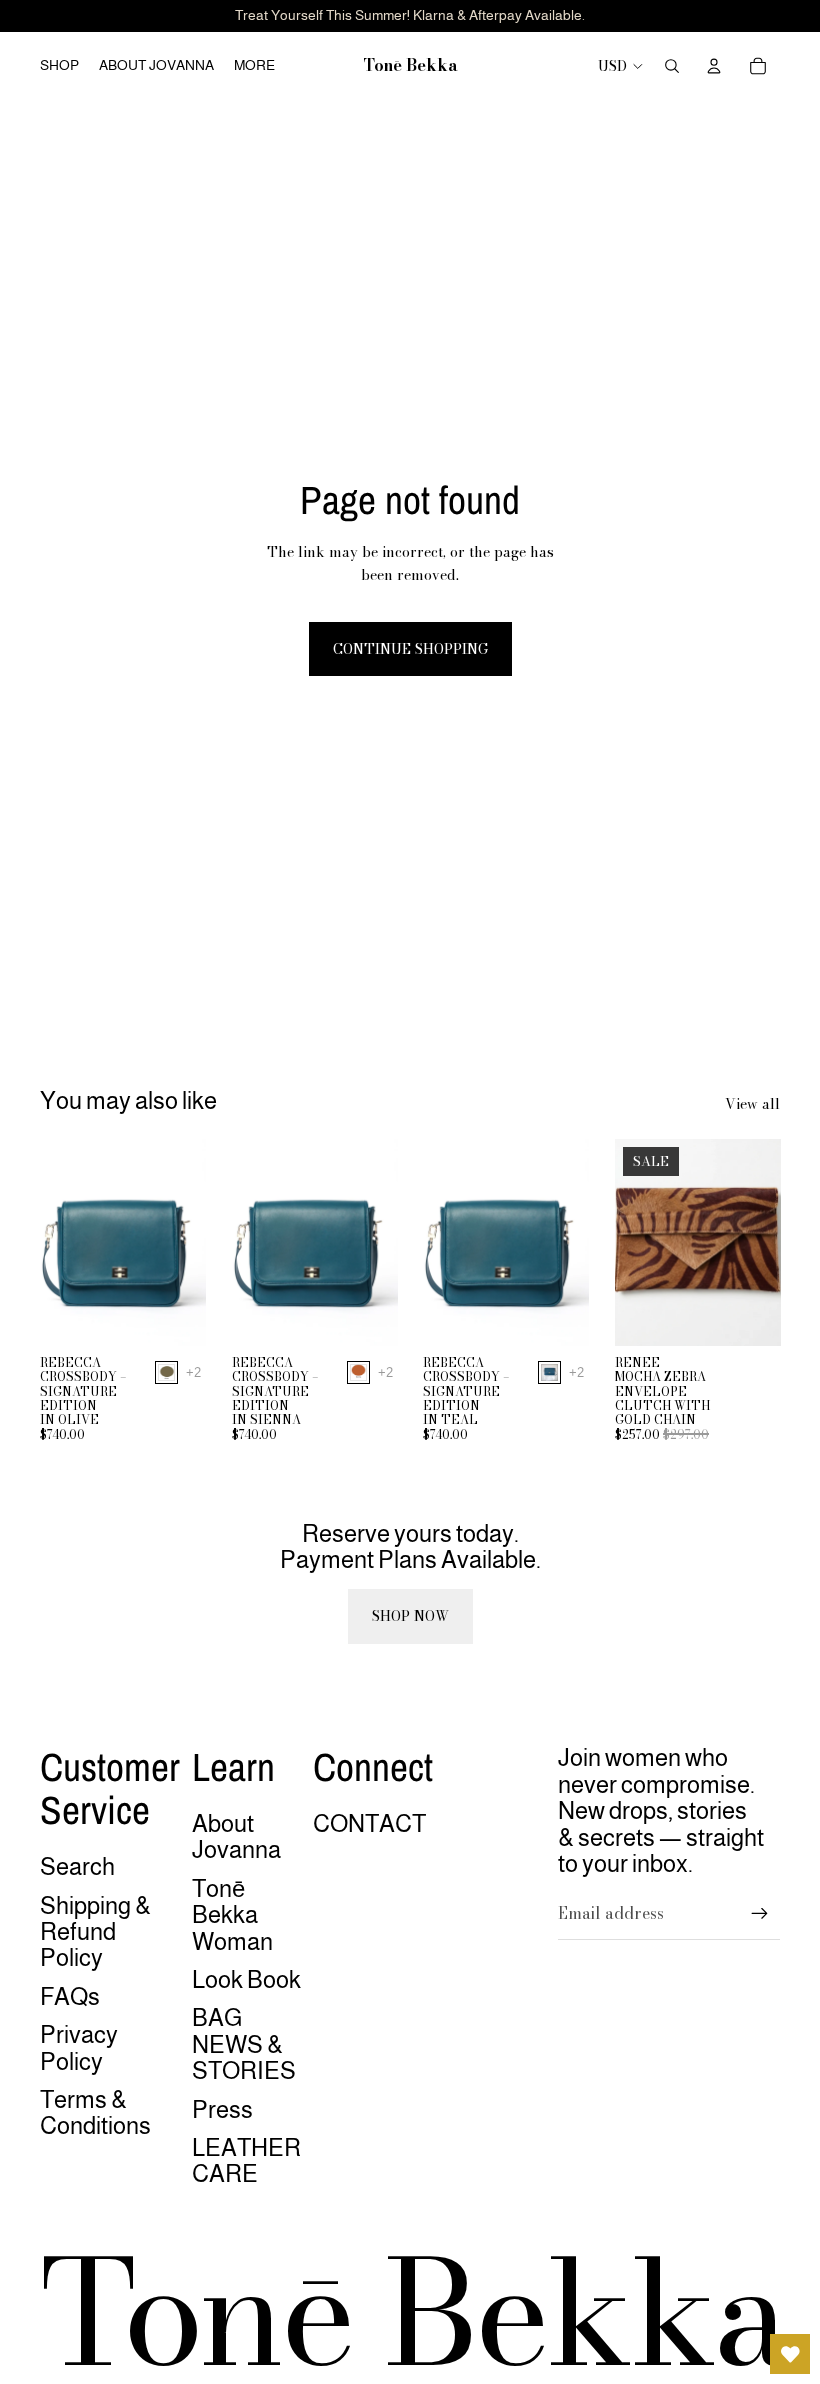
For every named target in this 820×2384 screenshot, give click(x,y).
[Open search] (672, 66)
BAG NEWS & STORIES (244, 2044)
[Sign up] (760, 1914)
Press (222, 2109)
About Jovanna (236, 1836)
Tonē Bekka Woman (232, 1915)
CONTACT (369, 1823)
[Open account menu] (714, 66)
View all (752, 1104)
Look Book (246, 1979)
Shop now (410, 1616)
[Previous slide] (55, 1242)
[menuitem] (254, 66)
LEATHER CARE (246, 2160)
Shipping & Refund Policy (95, 1932)
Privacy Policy (79, 2047)
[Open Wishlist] (790, 2354)
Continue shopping (410, 649)
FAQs (70, 1996)
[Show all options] (193, 1372)
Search (77, 1866)
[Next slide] (189, 1242)
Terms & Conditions (95, 2112)
